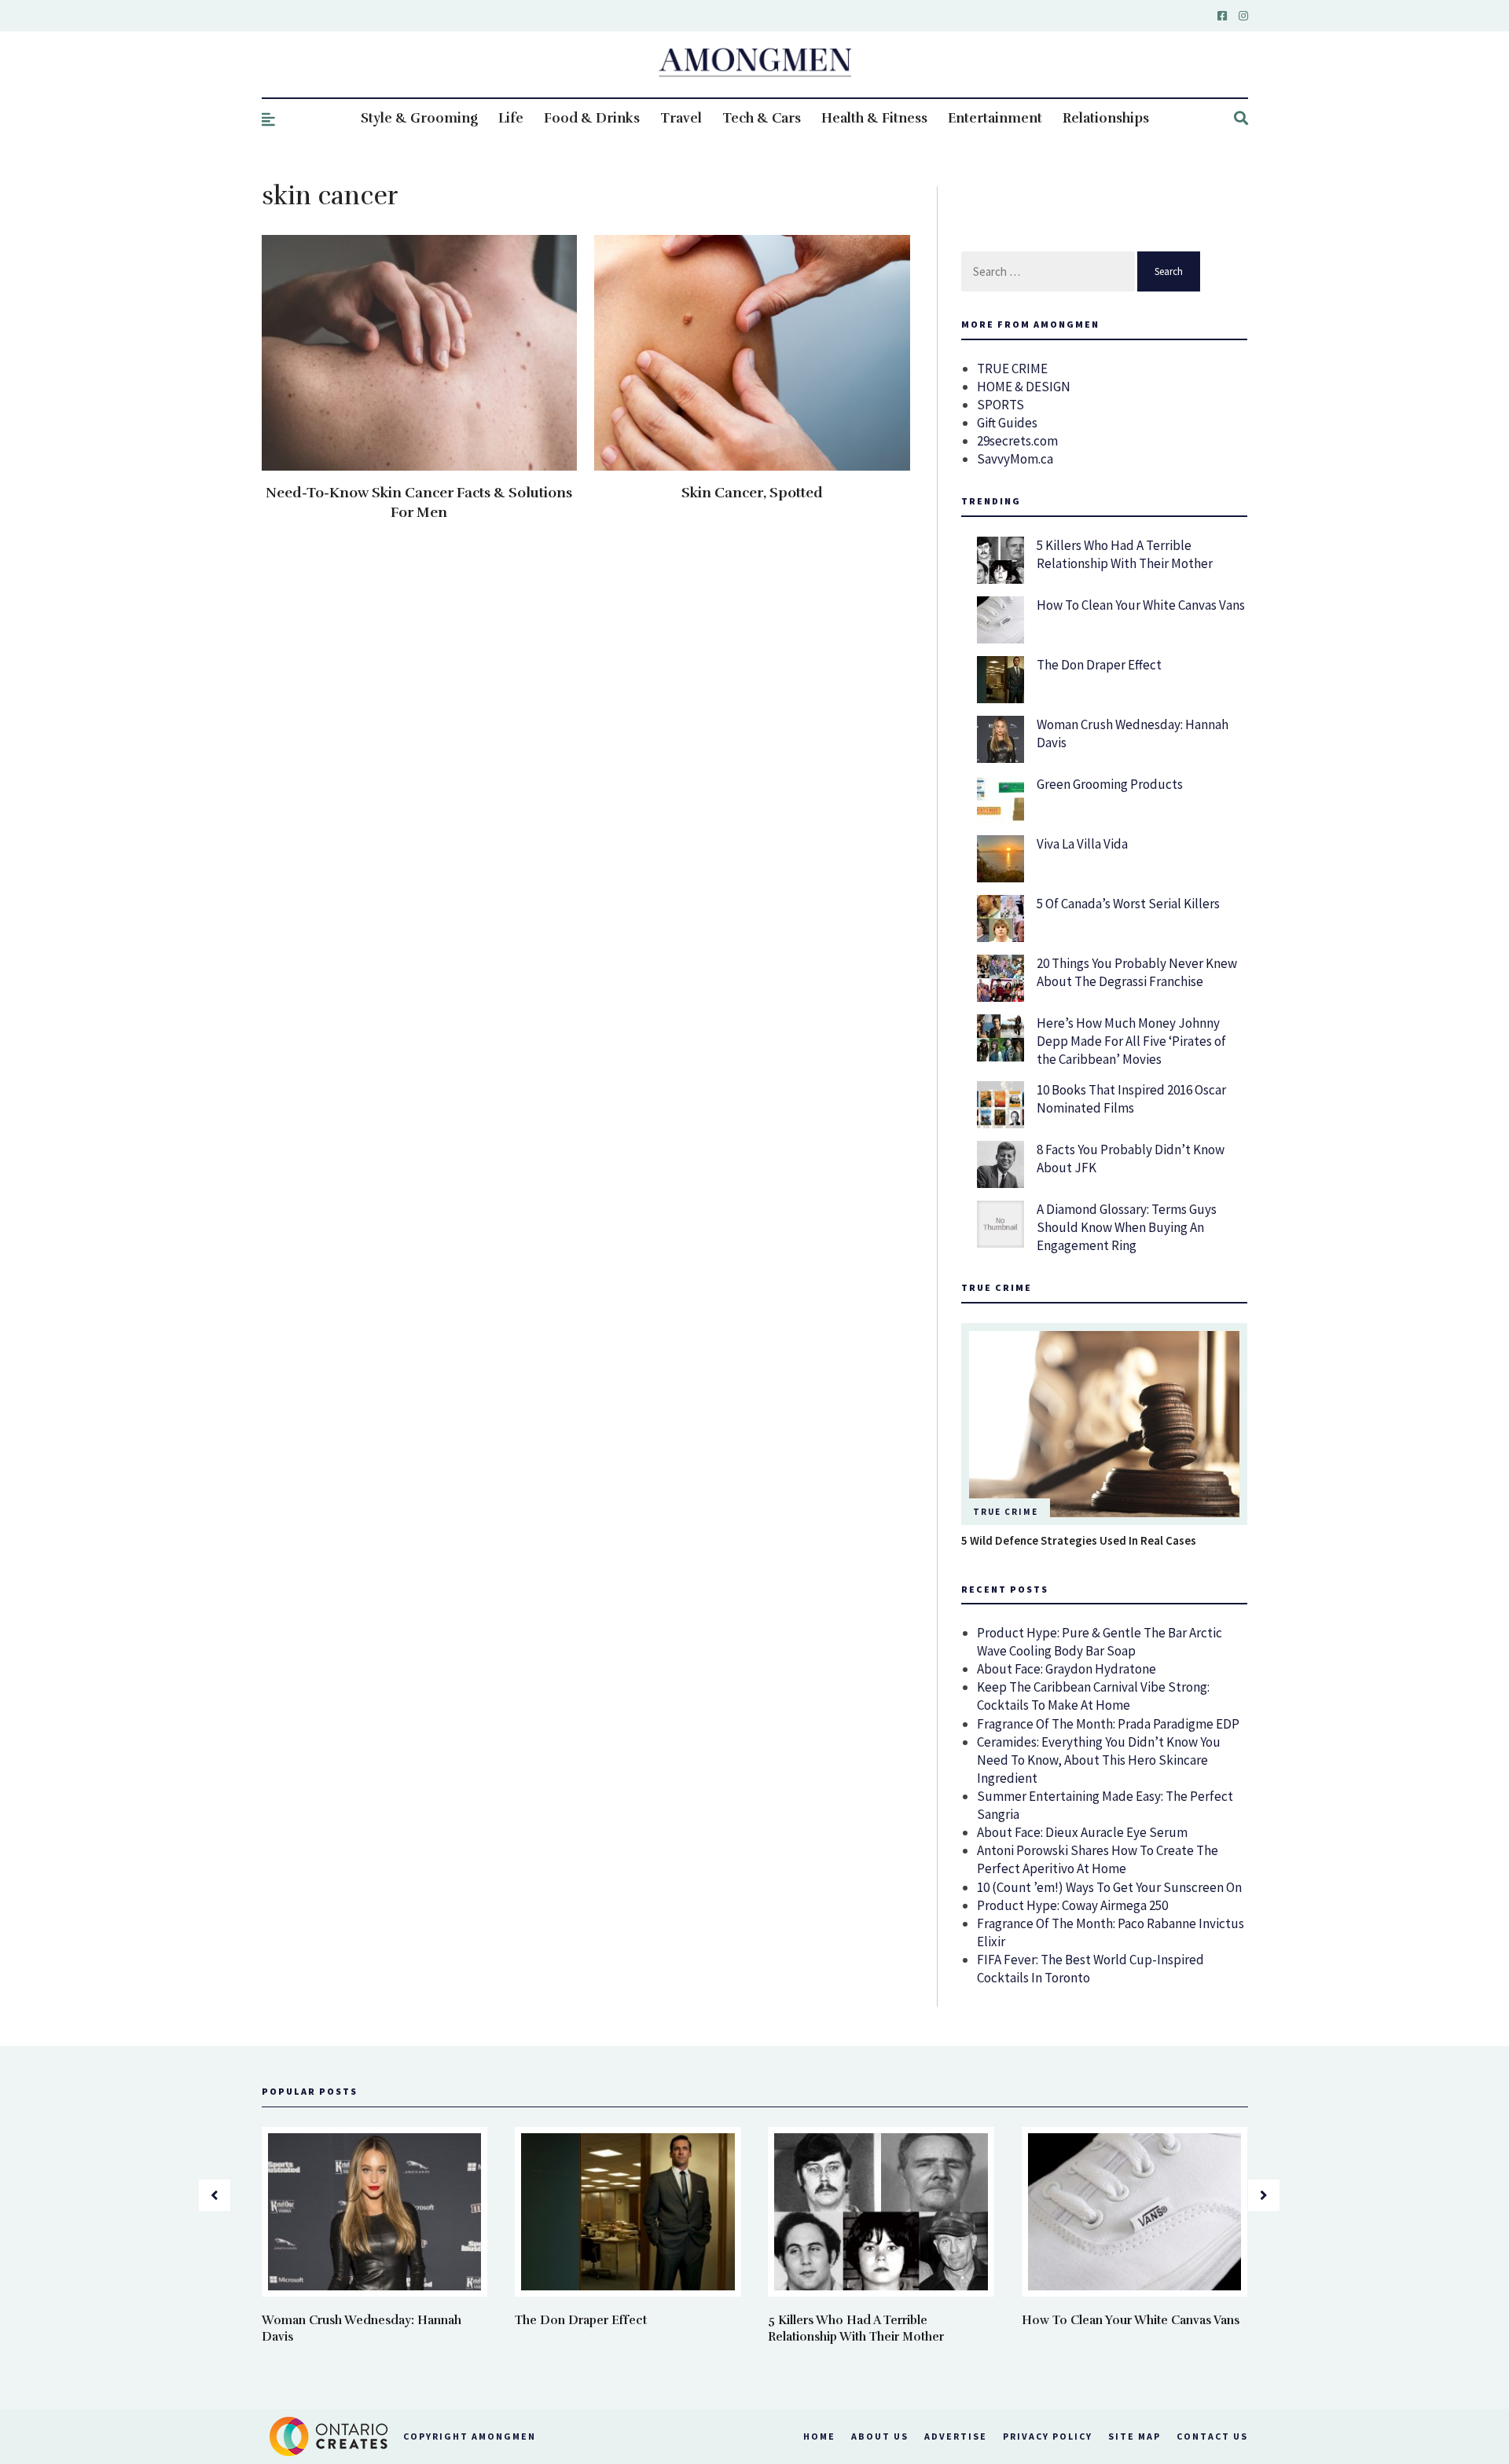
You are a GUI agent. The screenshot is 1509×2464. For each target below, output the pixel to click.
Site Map (1135, 2436)
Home (819, 2436)
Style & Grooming (419, 118)
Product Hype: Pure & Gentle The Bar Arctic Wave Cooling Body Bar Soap (1100, 1642)
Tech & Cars (762, 118)
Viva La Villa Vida (1082, 844)
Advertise (956, 2436)
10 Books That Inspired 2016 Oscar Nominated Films (1131, 1099)
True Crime (1006, 1512)
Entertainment (995, 118)
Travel (681, 118)
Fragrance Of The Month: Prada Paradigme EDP (1108, 1724)
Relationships (1106, 118)
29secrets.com (1017, 441)
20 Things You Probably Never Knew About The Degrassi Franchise (1137, 972)
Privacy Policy (1048, 2436)
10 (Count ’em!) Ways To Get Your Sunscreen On (1109, 1887)
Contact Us (1212, 2436)
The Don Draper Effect (1099, 665)
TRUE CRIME (1012, 368)
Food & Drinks (592, 118)
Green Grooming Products (1110, 784)
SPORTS (1000, 405)
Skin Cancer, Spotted (752, 493)
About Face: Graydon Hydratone (1067, 1669)
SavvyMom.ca (1015, 459)
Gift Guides (1007, 423)
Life (511, 118)
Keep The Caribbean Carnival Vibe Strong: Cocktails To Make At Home (1093, 1696)
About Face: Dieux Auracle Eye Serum (1082, 1832)
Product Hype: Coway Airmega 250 (1072, 1905)
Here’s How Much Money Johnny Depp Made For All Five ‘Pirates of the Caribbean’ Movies (1131, 1041)
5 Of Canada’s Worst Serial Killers (1128, 904)
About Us (880, 2436)
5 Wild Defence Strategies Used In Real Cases (1079, 1540)
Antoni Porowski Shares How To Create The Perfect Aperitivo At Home (1098, 1859)
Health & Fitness (874, 118)
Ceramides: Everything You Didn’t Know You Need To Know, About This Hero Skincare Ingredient (1099, 1760)
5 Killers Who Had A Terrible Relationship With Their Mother (1125, 554)
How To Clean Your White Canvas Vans (1141, 605)
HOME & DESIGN (1024, 387)
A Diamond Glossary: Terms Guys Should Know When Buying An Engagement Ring (1127, 1227)
